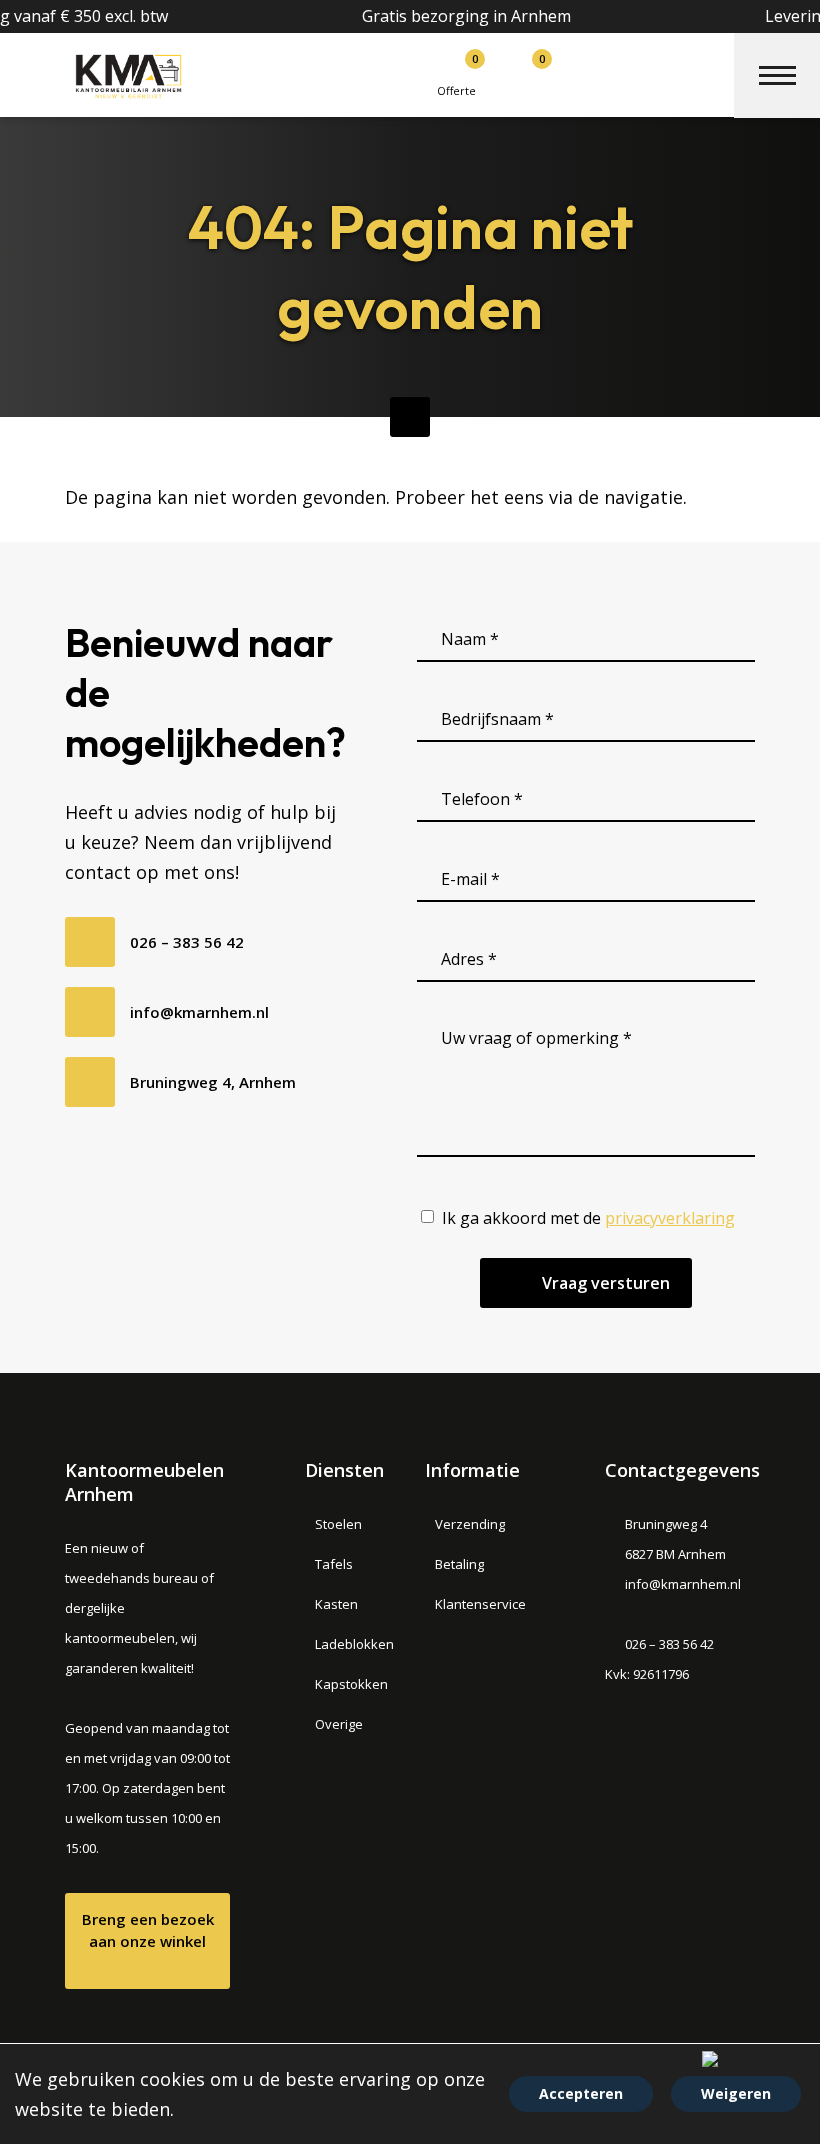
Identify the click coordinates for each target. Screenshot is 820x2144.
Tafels (334, 1564)
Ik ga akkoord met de (588, 1218)
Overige (339, 1724)
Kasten (336, 1604)
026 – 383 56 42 (187, 942)
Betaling (459, 1564)
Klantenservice (480, 1604)
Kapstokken (351, 1684)
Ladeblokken (354, 1644)
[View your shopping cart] (515, 68)
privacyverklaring (670, 1218)
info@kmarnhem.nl (199, 1012)
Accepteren (581, 2093)
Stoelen (338, 1524)
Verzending (470, 1524)
